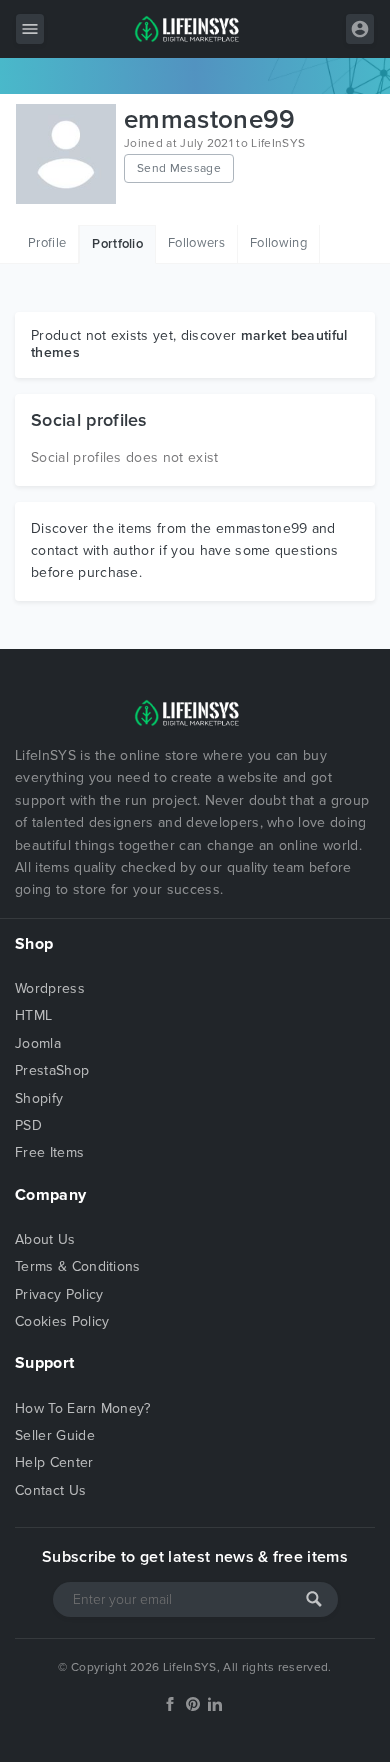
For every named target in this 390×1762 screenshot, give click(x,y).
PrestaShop (52, 1070)
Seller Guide (55, 1435)
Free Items (49, 1152)
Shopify (39, 1098)
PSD (28, 1125)
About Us (45, 1239)
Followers (196, 243)
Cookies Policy (62, 1321)
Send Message (179, 168)
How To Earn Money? (83, 1408)
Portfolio (117, 244)
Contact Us (50, 1490)
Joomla (38, 1043)
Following (278, 243)
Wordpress (50, 988)
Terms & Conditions (78, 1266)
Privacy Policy (59, 1294)
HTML (33, 1015)
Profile (47, 243)
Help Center (54, 1462)
